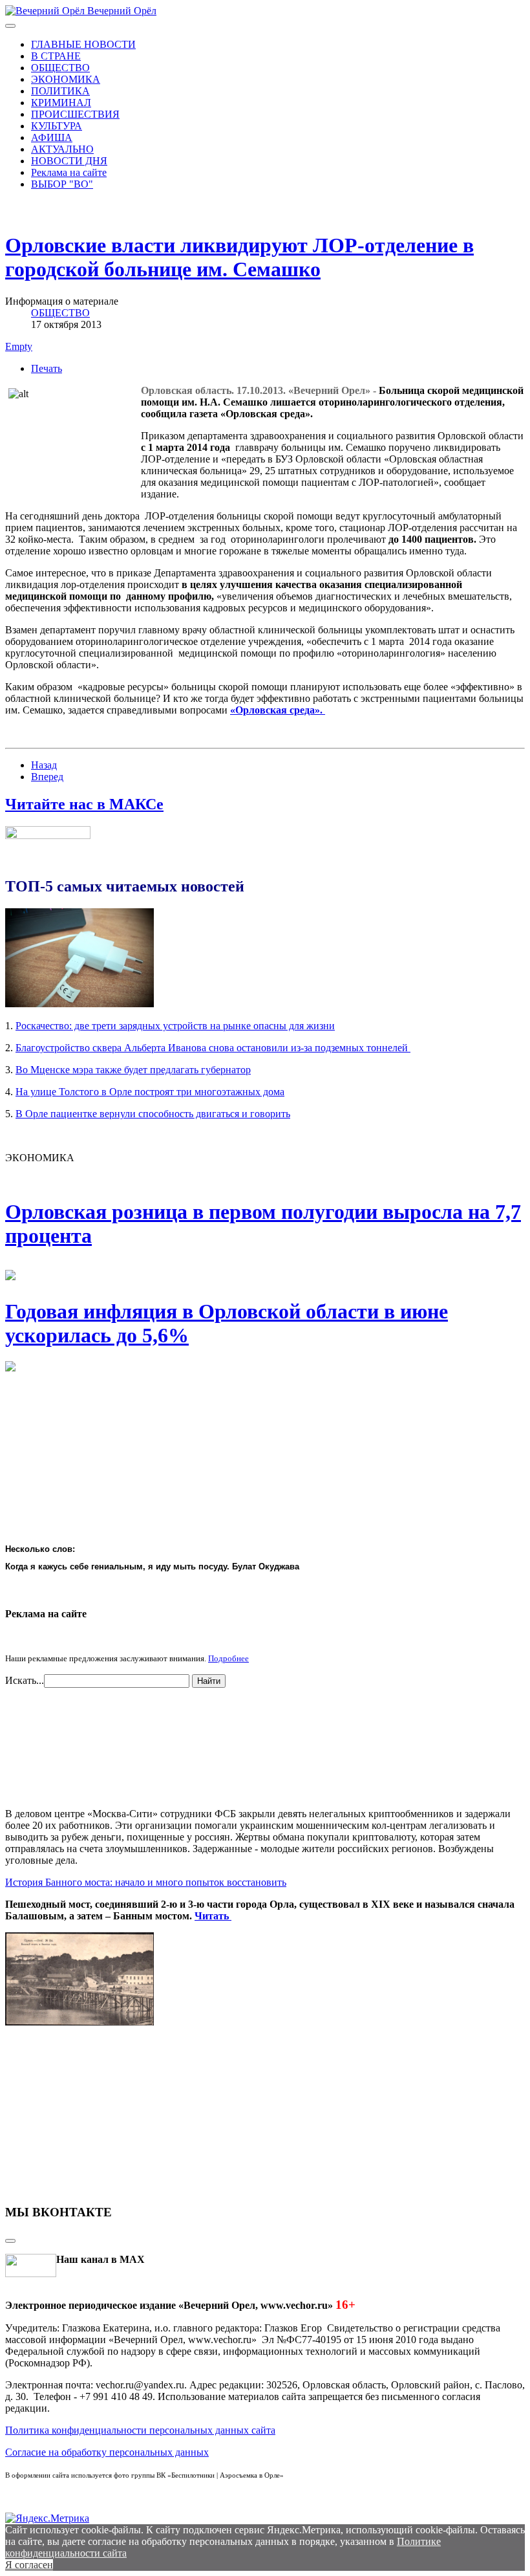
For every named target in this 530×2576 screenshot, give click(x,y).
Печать (47, 368)
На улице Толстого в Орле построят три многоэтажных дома (150, 1092)
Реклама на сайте (69, 172)
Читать (213, 1916)
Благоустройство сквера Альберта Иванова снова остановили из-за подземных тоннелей (213, 1048)
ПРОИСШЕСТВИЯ (75, 114)
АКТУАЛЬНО (62, 149)
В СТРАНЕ (56, 56)
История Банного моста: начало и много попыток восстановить (146, 1882)
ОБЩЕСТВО (60, 68)
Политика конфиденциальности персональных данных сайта (140, 2430)
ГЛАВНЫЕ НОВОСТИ (83, 44)
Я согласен (29, 2565)
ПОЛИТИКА (60, 91)
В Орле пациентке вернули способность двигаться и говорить (153, 1114)
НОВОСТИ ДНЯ (69, 161)
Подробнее (228, 1658)
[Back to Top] (10, 2241)
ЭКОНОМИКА (66, 79)
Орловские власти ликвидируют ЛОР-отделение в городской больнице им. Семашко (239, 257)
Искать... (25, 1680)
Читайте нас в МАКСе (84, 804)
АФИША (52, 137)
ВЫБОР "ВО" (62, 184)
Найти (209, 1681)
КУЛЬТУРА (57, 126)
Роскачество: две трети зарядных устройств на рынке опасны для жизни (175, 1026)
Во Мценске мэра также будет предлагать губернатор (133, 1070)
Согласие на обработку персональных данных (107, 2452)
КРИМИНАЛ (61, 103)
